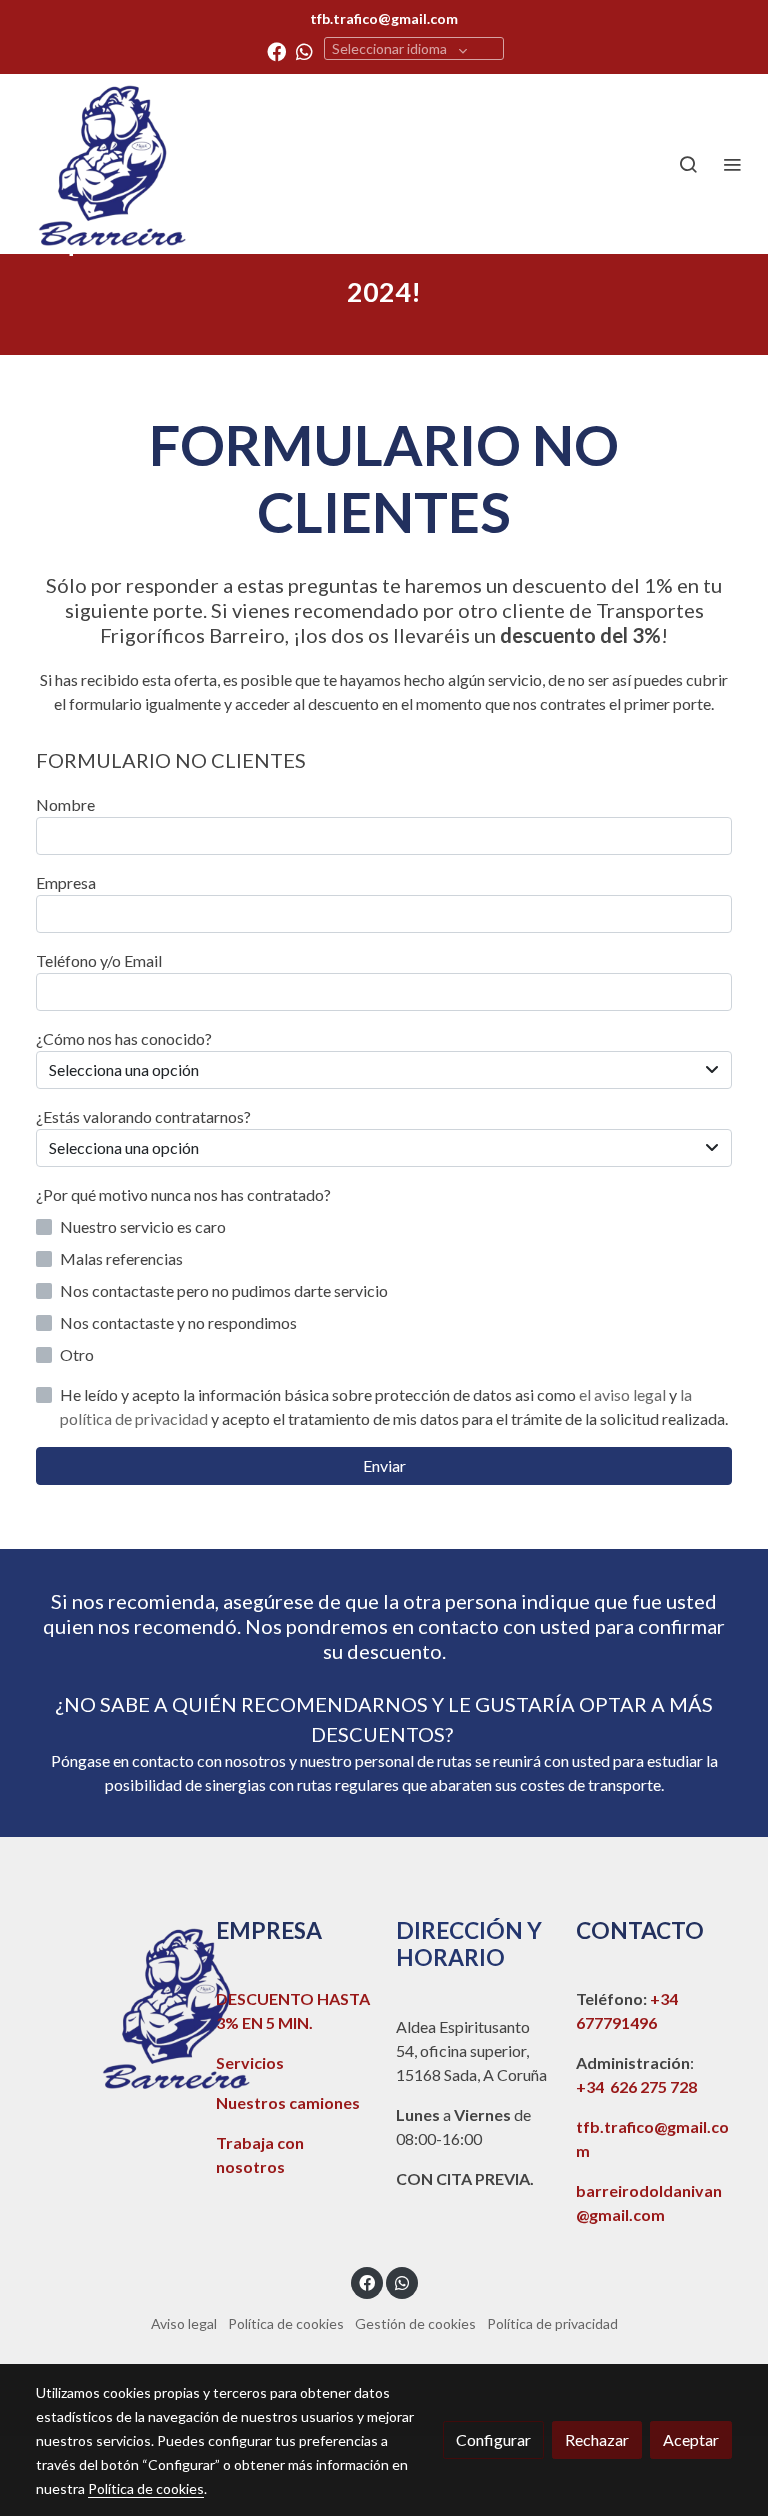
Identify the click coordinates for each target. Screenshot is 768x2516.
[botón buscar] (688, 164)
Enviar (384, 1465)
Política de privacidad (552, 2323)
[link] (110, 164)
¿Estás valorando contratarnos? (143, 1116)
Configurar (493, 2439)
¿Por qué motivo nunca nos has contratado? (183, 1194)
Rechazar (597, 2439)
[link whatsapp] (304, 50)
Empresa (66, 882)
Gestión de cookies (415, 2323)
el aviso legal (624, 1394)
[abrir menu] (732, 164)
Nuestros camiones (288, 2102)
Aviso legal (184, 2323)
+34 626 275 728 (636, 2086)
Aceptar (691, 2439)
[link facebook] (276, 50)
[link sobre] (114, 2007)
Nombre (65, 804)
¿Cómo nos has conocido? (124, 1038)
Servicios (250, 2062)
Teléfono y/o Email (99, 960)
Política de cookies (286, 2323)
